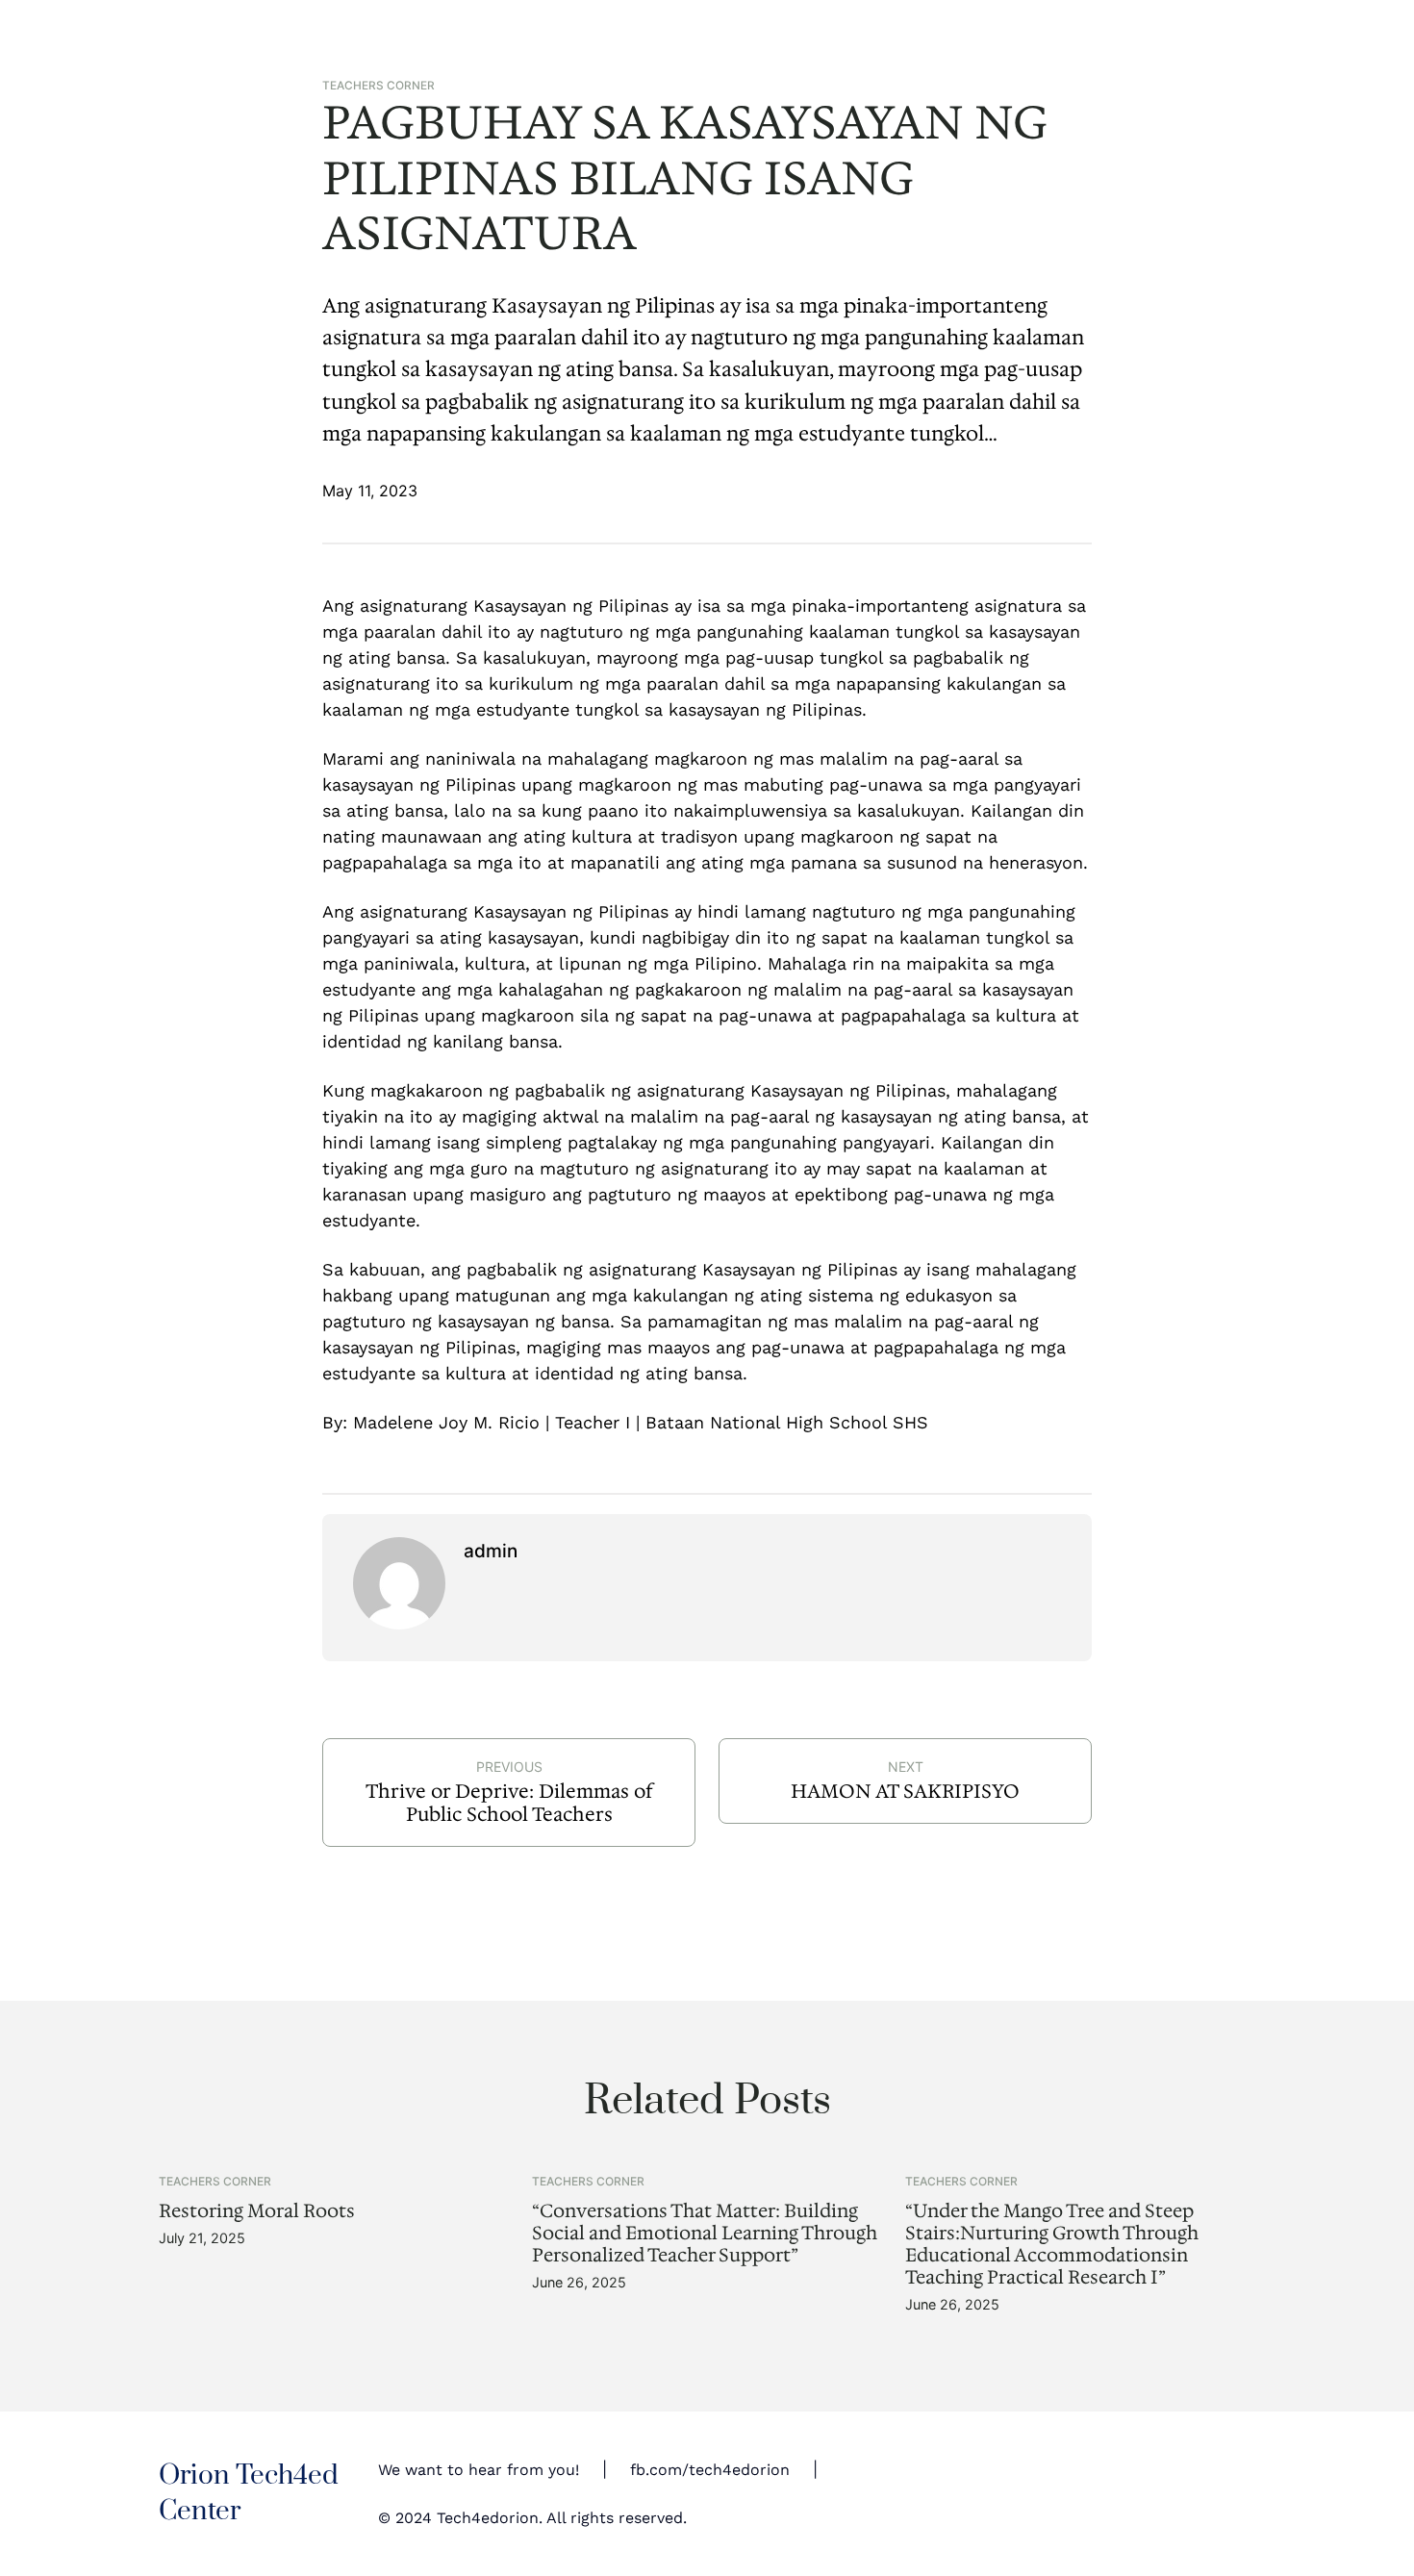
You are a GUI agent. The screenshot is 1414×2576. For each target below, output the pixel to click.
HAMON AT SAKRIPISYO (905, 1791)
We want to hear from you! (479, 2470)
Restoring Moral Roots (257, 2211)
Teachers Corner (379, 86)
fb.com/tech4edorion (710, 2470)
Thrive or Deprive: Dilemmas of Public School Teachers (509, 1803)
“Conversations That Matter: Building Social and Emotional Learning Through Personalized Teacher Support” (705, 2233)
